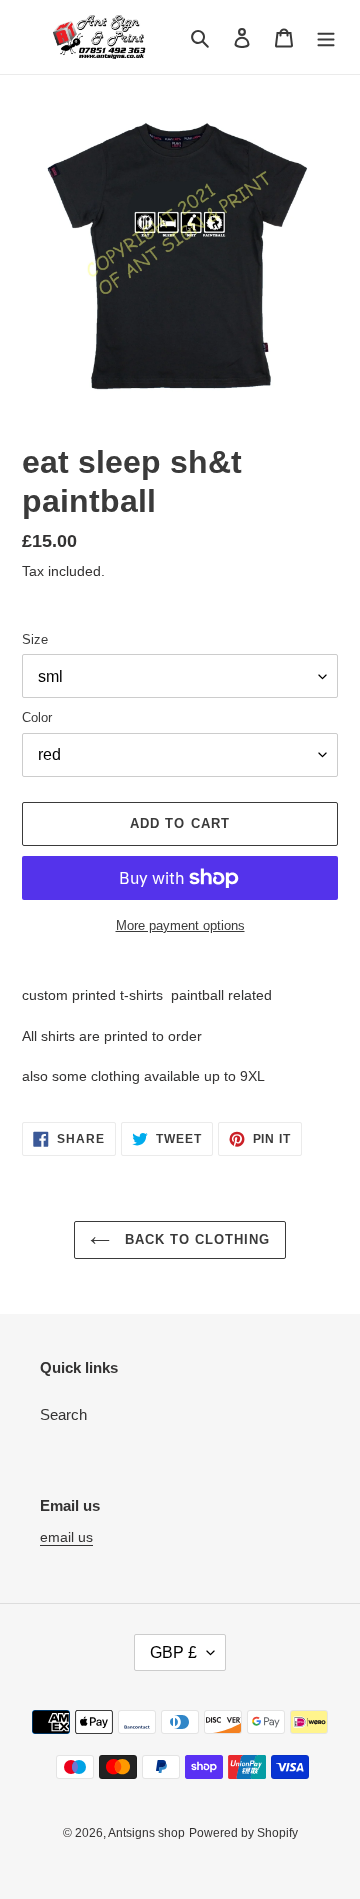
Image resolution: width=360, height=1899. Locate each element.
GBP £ (173, 1652)
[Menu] (326, 37)
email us (66, 1537)
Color (37, 717)
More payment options (180, 925)
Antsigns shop (146, 1833)
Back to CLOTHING (195, 1239)
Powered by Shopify (243, 1833)
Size (35, 639)
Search (63, 1414)
